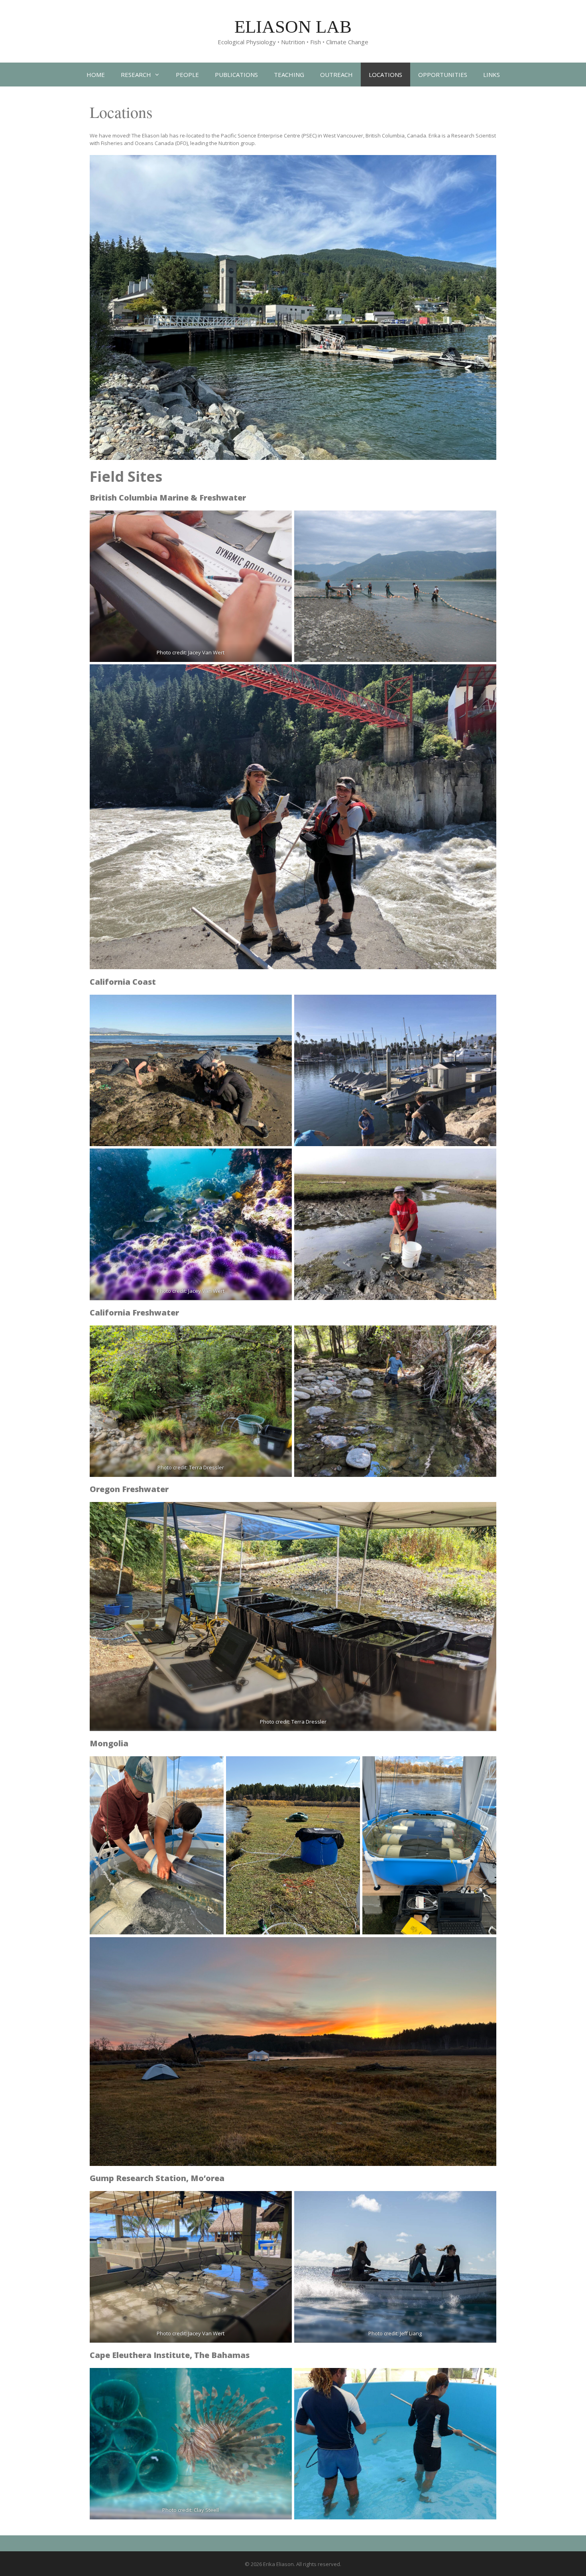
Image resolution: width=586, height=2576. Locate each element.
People (187, 75)
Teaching (289, 75)
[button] (159, 75)
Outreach (336, 75)
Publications (236, 75)
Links (492, 75)
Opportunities (443, 75)
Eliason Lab (293, 27)
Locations (385, 75)
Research (136, 75)
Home (96, 75)
